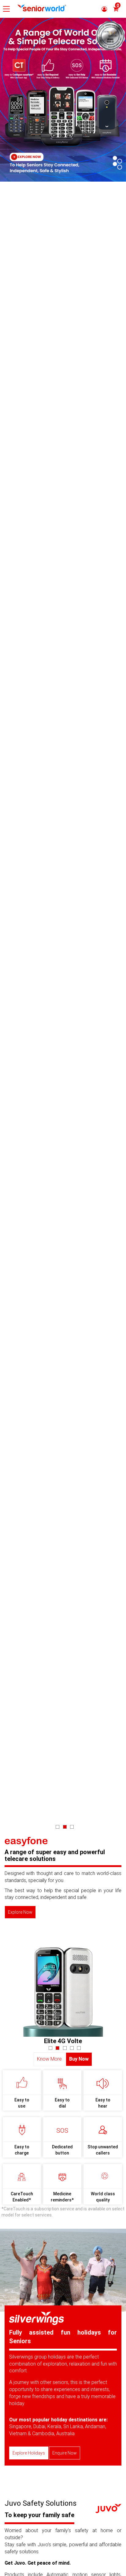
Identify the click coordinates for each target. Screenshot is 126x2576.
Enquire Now (65, 2453)
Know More (49, 2059)
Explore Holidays (29, 2453)
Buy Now (79, 2059)
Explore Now (20, 1912)
